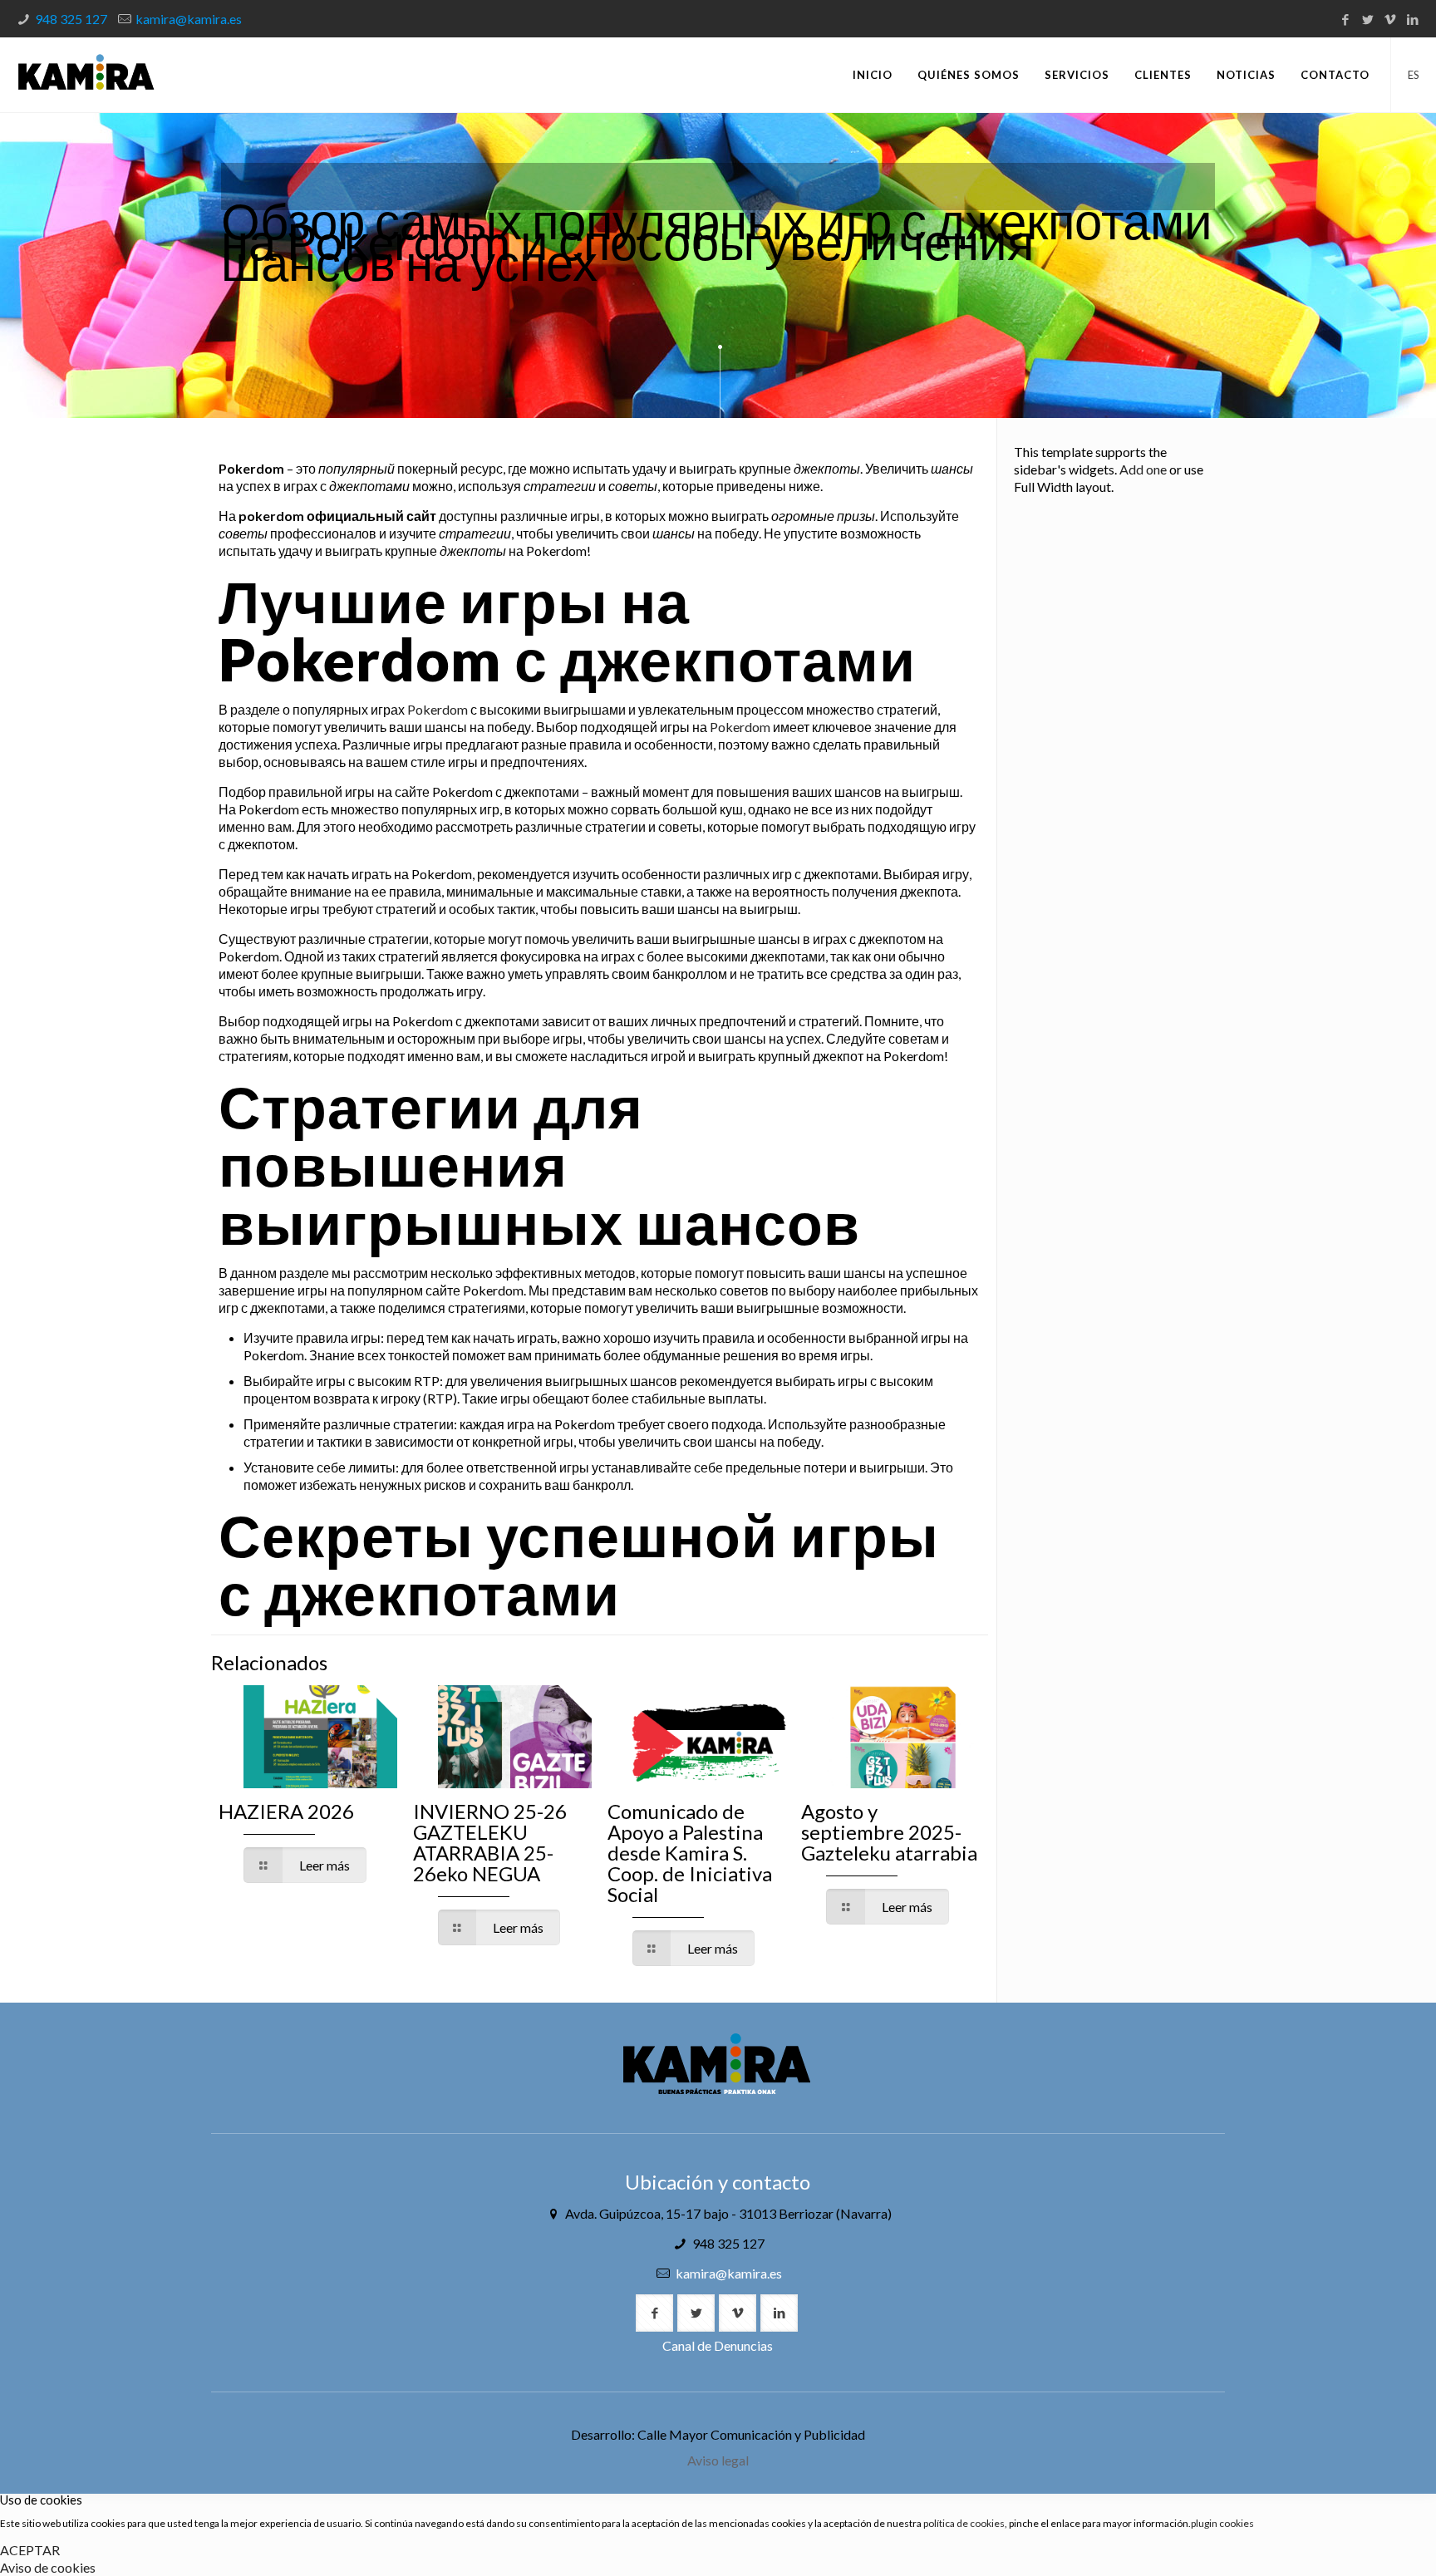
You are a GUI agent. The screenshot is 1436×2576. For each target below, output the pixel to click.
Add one (1143, 469)
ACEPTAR (30, 2550)
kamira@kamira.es (189, 19)
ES (1414, 75)
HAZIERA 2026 (286, 1811)
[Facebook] (1346, 19)
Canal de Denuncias (718, 2345)
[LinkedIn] (1413, 19)
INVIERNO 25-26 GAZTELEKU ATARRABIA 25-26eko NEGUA (490, 1842)
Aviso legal (718, 2460)
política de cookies (964, 2523)
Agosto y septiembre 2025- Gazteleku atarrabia (889, 1832)
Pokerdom (438, 709)
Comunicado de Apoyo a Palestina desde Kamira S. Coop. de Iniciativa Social (690, 1853)
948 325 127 (71, 19)
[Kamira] (86, 75)
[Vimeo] (1391, 19)
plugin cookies (1222, 2523)
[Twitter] (1368, 19)
